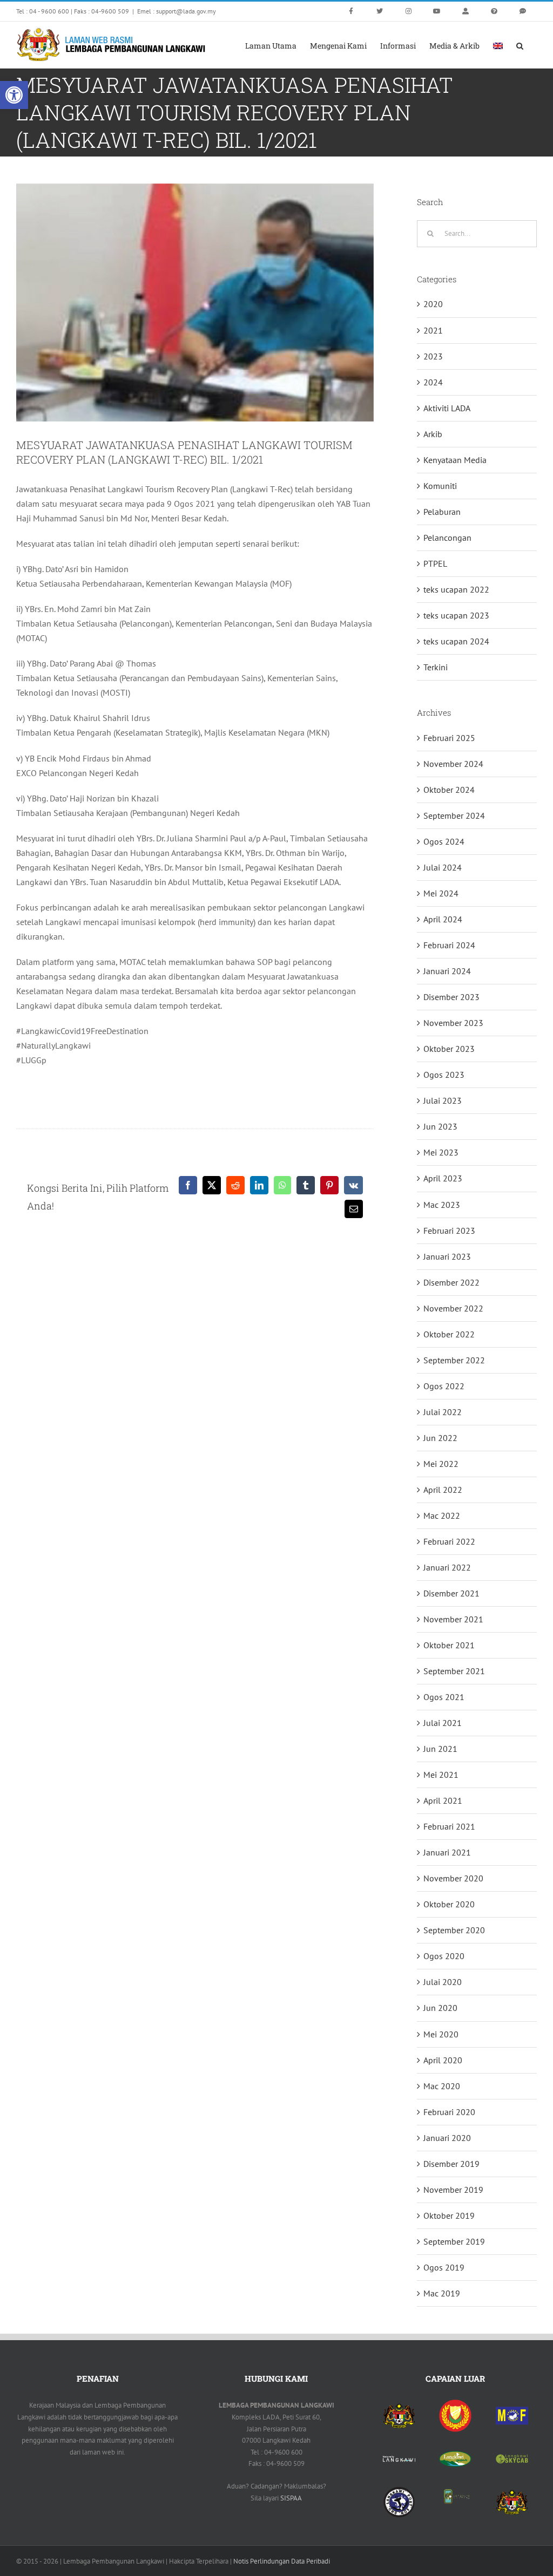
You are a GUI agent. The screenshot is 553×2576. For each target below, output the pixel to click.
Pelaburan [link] (442, 512)
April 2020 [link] (443, 2060)
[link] (14, 95)
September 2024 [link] (454, 815)
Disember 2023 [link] (451, 997)
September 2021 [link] (454, 1671)
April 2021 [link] (443, 1800)
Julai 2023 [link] (443, 1100)
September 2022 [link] (454, 1360)
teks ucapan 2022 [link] (456, 589)
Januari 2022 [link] (447, 1567)
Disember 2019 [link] (451, 2164)
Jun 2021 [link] (440, 1749)
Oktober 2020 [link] (449, 1904)
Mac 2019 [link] (442, 2293)
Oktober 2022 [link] (449, 1334)
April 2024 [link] (443, 919)
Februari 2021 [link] (449, 1826)
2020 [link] (433, 304)
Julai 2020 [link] (443, 1982)
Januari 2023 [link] (447, 1256)
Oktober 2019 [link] (449, 2215)
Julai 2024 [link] (443, 867)
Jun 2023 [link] (440, 1126)
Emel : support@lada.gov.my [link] (177, 11)
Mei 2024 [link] (441, 893)
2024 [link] (433, 382)
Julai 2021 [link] (443, 1723)
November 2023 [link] (453, 1023)
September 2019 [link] (454, 2241)
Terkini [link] (436, 667)
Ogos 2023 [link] (444, 1075)
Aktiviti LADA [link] (447, 408)
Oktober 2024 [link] (449, 790)
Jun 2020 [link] (440, 2008)
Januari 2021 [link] (447, 1852)
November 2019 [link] (453, 2190)
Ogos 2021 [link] (444, 1697)
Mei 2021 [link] (441, 1775)
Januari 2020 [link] (447, 2138)
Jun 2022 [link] (440, 1438)
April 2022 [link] (443, 1490)
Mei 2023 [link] (441, 1152)
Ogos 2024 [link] (444, 841)
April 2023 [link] (443, 1178)
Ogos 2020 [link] (444, 1956)
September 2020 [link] (454, 1930)
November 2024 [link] (453, 764)
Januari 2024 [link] (447, 971)
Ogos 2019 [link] (444, 2267)
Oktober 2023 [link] (449, 1049)
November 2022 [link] (453, 1308)
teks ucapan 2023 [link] (456, 615)
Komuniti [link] (440, 486)
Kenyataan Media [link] (455, 460)
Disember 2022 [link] (451, 1282)
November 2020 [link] (453, 1878)
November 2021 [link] (453, 1619)
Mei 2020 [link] (441, 2034)
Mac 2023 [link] (442, 1205)
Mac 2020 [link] (442, 2086)
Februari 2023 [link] (449, 1231)
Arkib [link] (433, 434)
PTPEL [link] (435, 563)
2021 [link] (433, 330)
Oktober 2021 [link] (449, 1645)
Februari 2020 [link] (449, 2112)
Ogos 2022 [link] (444, 1386)
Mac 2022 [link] (442, 1515)
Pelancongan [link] (447, 538)
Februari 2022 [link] (449, 1541)
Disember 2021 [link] (451, 1593)
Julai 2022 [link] (443, 1412)
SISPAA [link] (291, 2498)
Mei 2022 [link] (441, 1464)
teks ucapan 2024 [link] (456, 641)
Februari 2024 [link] (449, 945)
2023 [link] (433, 356)
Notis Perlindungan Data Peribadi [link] (282, 2561)
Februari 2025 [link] (449, 738)
